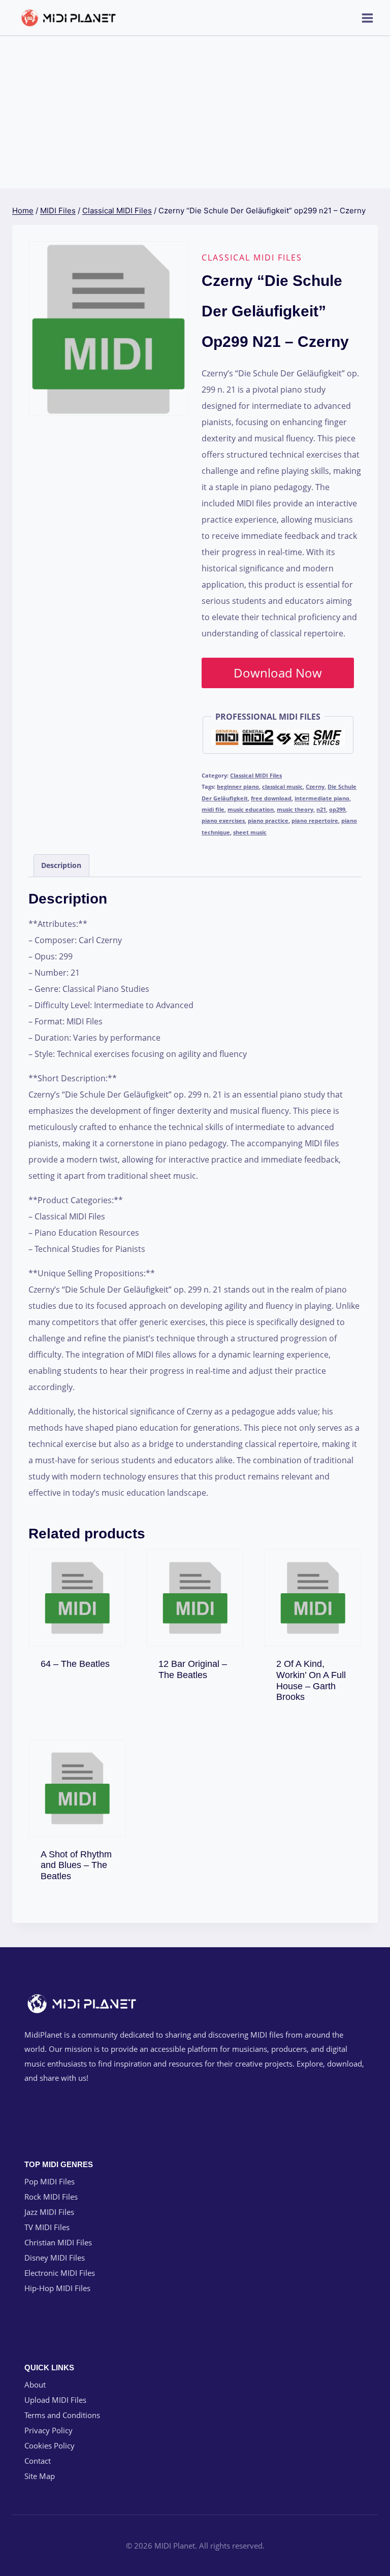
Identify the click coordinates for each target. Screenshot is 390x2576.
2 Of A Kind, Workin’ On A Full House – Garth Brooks (311, 1680)
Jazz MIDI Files (49, 2212)
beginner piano (238, 786)
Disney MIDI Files (55, 2258)
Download (82, 1662)
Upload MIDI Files (55, 2400)
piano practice (268, 820)
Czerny (315, 786)
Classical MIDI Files (252, 257)
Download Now (278, 673)
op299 (337, 809)
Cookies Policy (50, 2445)
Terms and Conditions (62, 2415)
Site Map (40, 2476)
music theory (295, 809)
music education (251, 809)
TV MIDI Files (47, 2227)
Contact (38, 2461)
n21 (321, 809)
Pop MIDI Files (50, 2181)
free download (271, 798)
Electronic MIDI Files (60, 2273)
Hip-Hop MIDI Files (57, 2288)
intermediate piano (322, 798)
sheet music (250, 832)
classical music (282, 786)
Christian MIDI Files (58, 2242)
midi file (213, 809)
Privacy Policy (48, 2430)
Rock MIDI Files (51, 2197)
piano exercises (223, 820)
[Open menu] (367, 18)
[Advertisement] (195, 112)
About (35, 2385)
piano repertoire (315, 820)
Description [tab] (61, 865)
